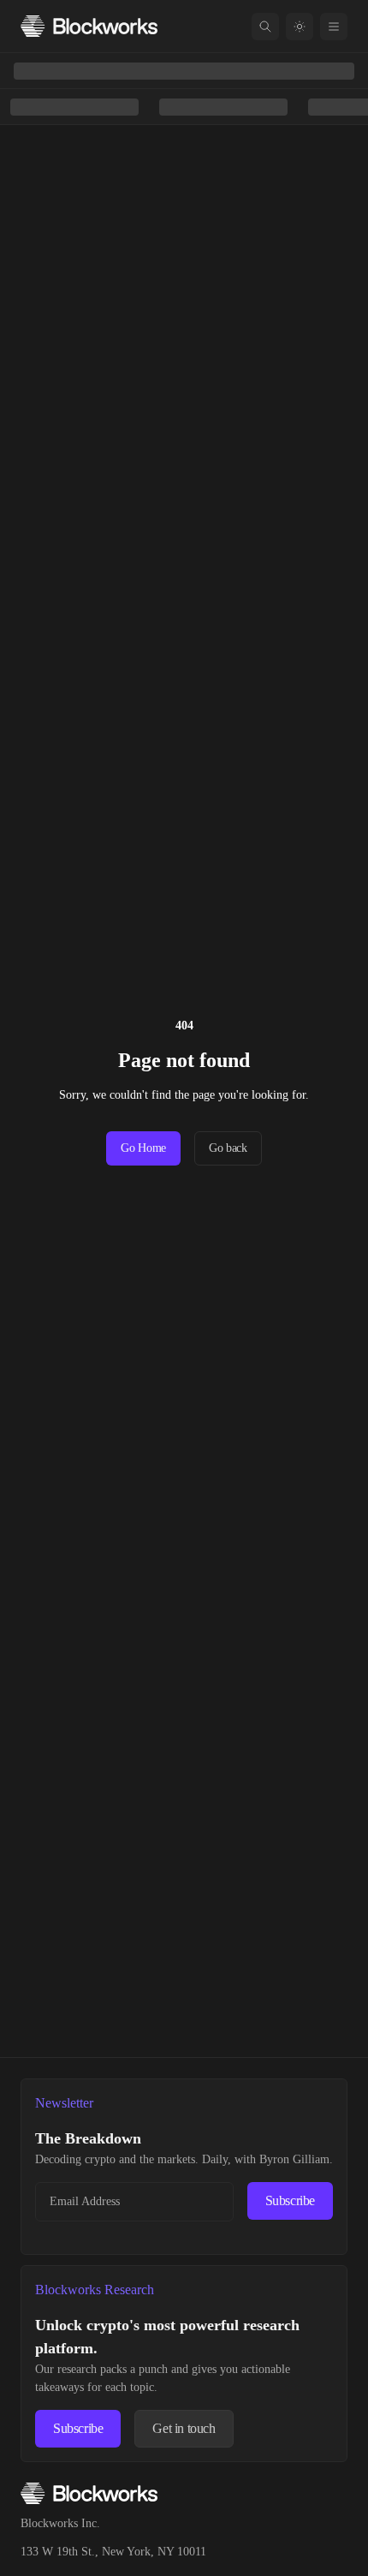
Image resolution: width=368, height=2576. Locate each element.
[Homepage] (89, 26)
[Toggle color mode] (300, 27)
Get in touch (184, 2428)
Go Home (143, 1148)
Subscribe (290, 2200)
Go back (228, 1148)
